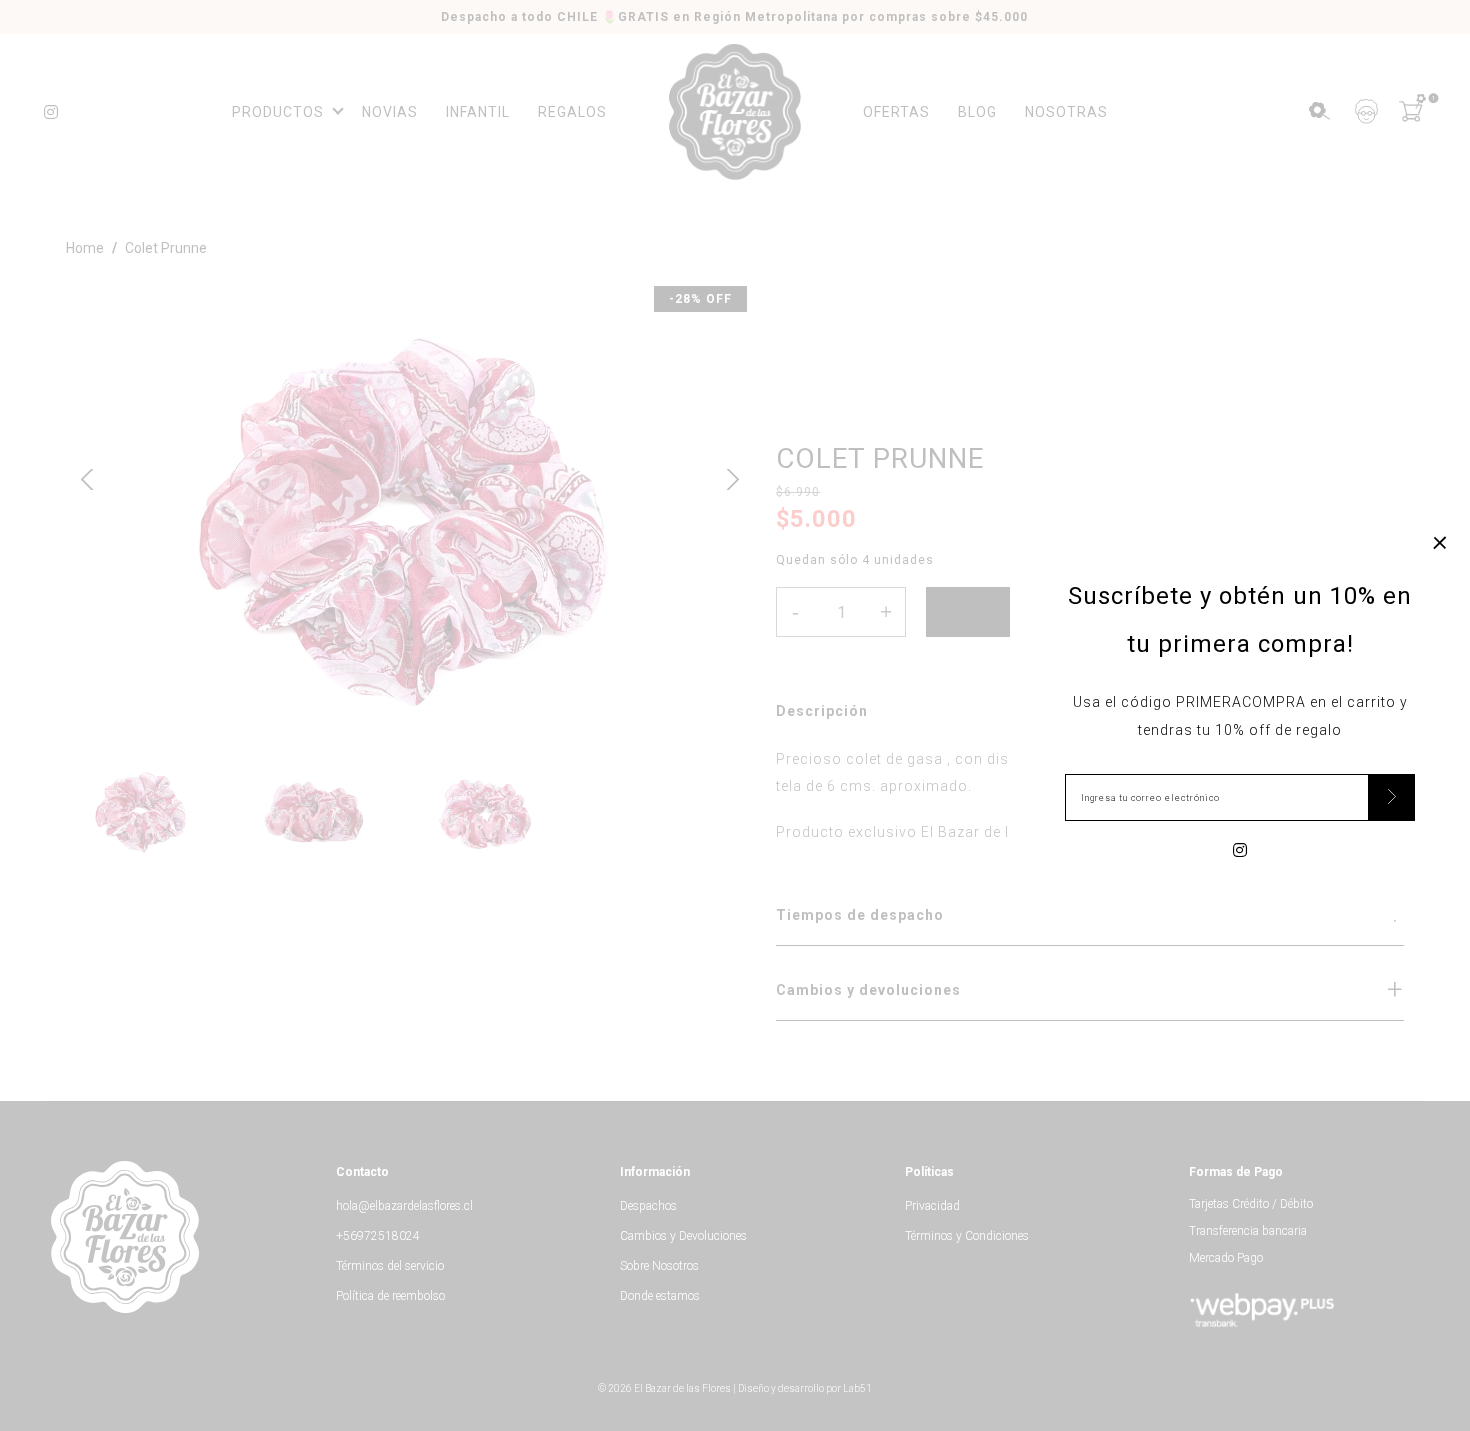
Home (85, 248)
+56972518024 (378, 1236)
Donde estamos (660, 1296)
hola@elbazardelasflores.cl (404, 1206)
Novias (390, 112)
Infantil (478, 112)
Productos (278, 112)
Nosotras (1066, 112)
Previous (87, 477)
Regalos (572, 112)
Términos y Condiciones (967, 1236)
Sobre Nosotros (659, 1266)
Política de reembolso (390, 1296)
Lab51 (857, 1388)
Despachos (648, 1206)
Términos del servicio (390, 1266)
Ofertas (896, 112)
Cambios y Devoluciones (683, 1236)
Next (726, 477)
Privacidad (932, 1206)
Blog (977, 112)
